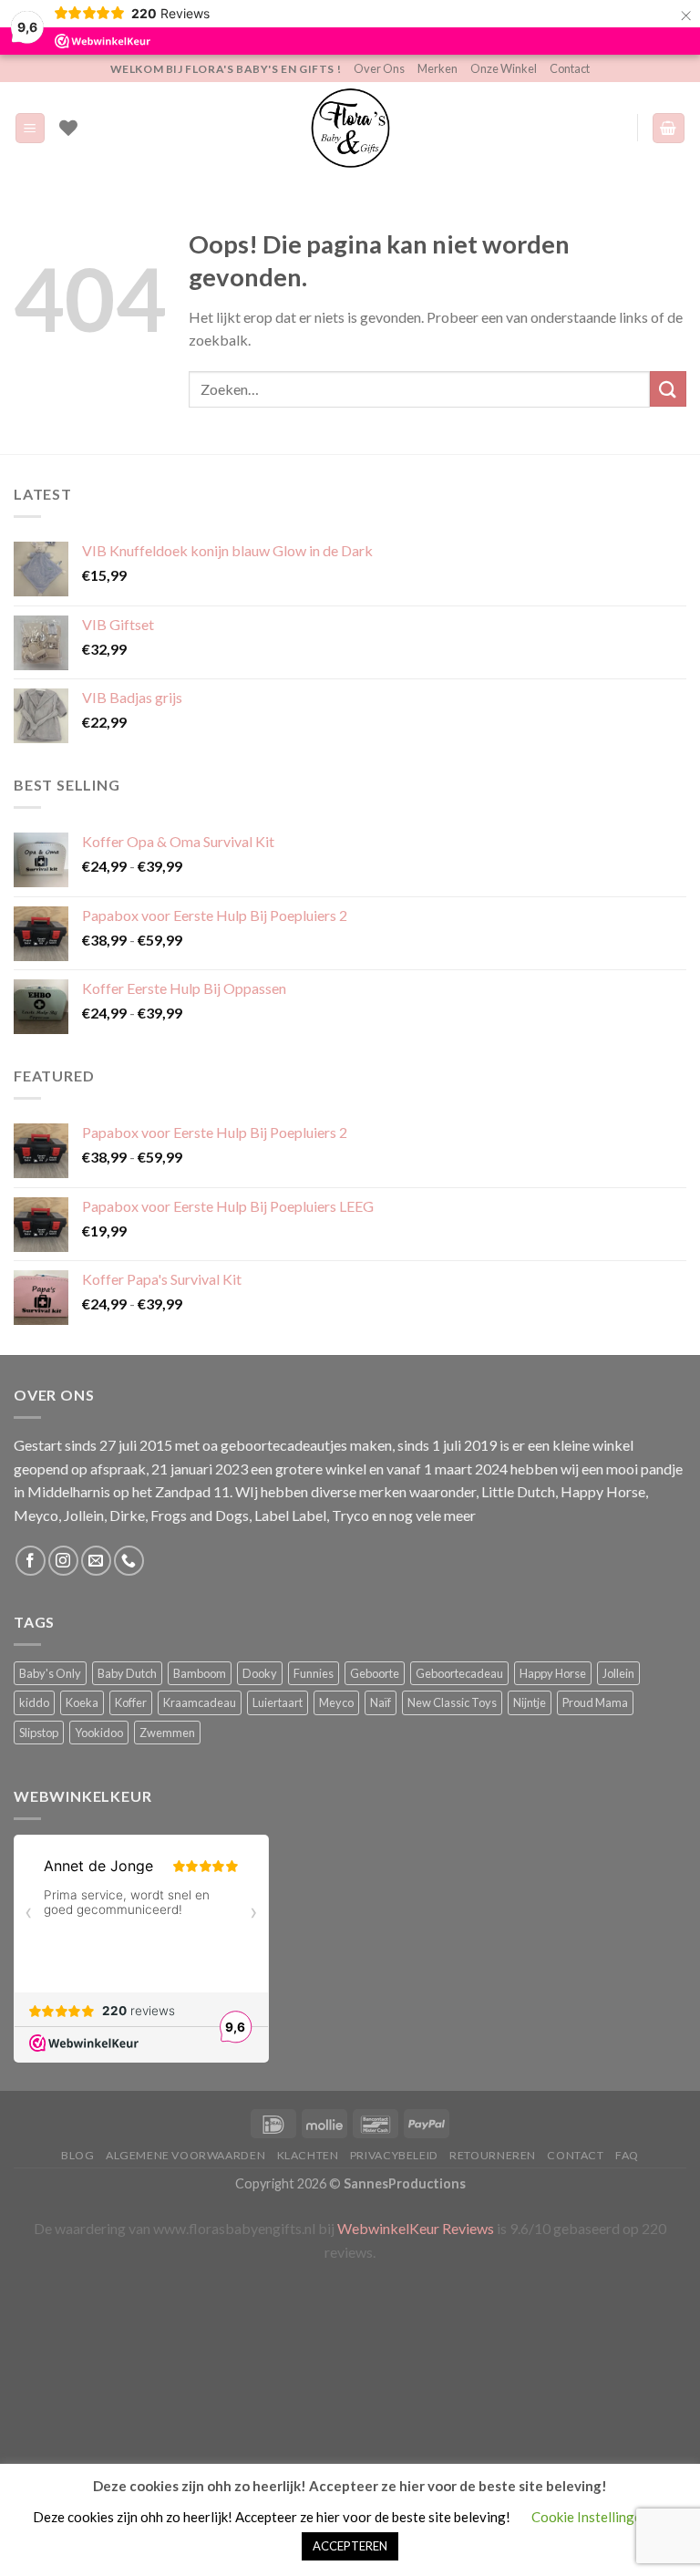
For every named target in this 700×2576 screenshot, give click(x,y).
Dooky (260, 1673)
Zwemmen (167, 1733)
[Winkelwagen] (669, 128)
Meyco (336, 1702)
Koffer (131, 1702)
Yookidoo (99, 1733)
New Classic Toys (452, 1702)
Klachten (308, 2155)
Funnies (314, 1673)
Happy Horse (553, 1673)
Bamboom (200, 1673)
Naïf (381, 1702)
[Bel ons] (129, 1561)
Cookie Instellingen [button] (590, 2517)
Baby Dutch (127, 1673)
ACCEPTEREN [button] (350, 2546)
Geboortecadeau (459, 1673)
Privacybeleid (394, 2155)
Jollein (618, 1673)
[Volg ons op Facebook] (31, 1561)
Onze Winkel (504, 68)
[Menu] (31, 128)
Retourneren (493, 2155)
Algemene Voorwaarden (185, 2155)
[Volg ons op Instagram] (63, 1561)
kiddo (34, 1702)
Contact (570, 68)
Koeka (82, 1702)
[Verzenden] (668, 389)
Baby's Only (50, 1673)
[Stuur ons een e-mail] (96, 1561)
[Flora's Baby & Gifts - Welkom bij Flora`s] (350, 128)
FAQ (627, 2155)
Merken (437, 68)
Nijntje (530, 1702)
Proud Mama (595, 1702)
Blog (77, 2155)
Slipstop (39, 1733)
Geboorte (375, 1673)
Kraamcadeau (200, 1702)
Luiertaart (278, 1702)
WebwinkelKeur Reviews (416, 2228)
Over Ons (379, 68)
